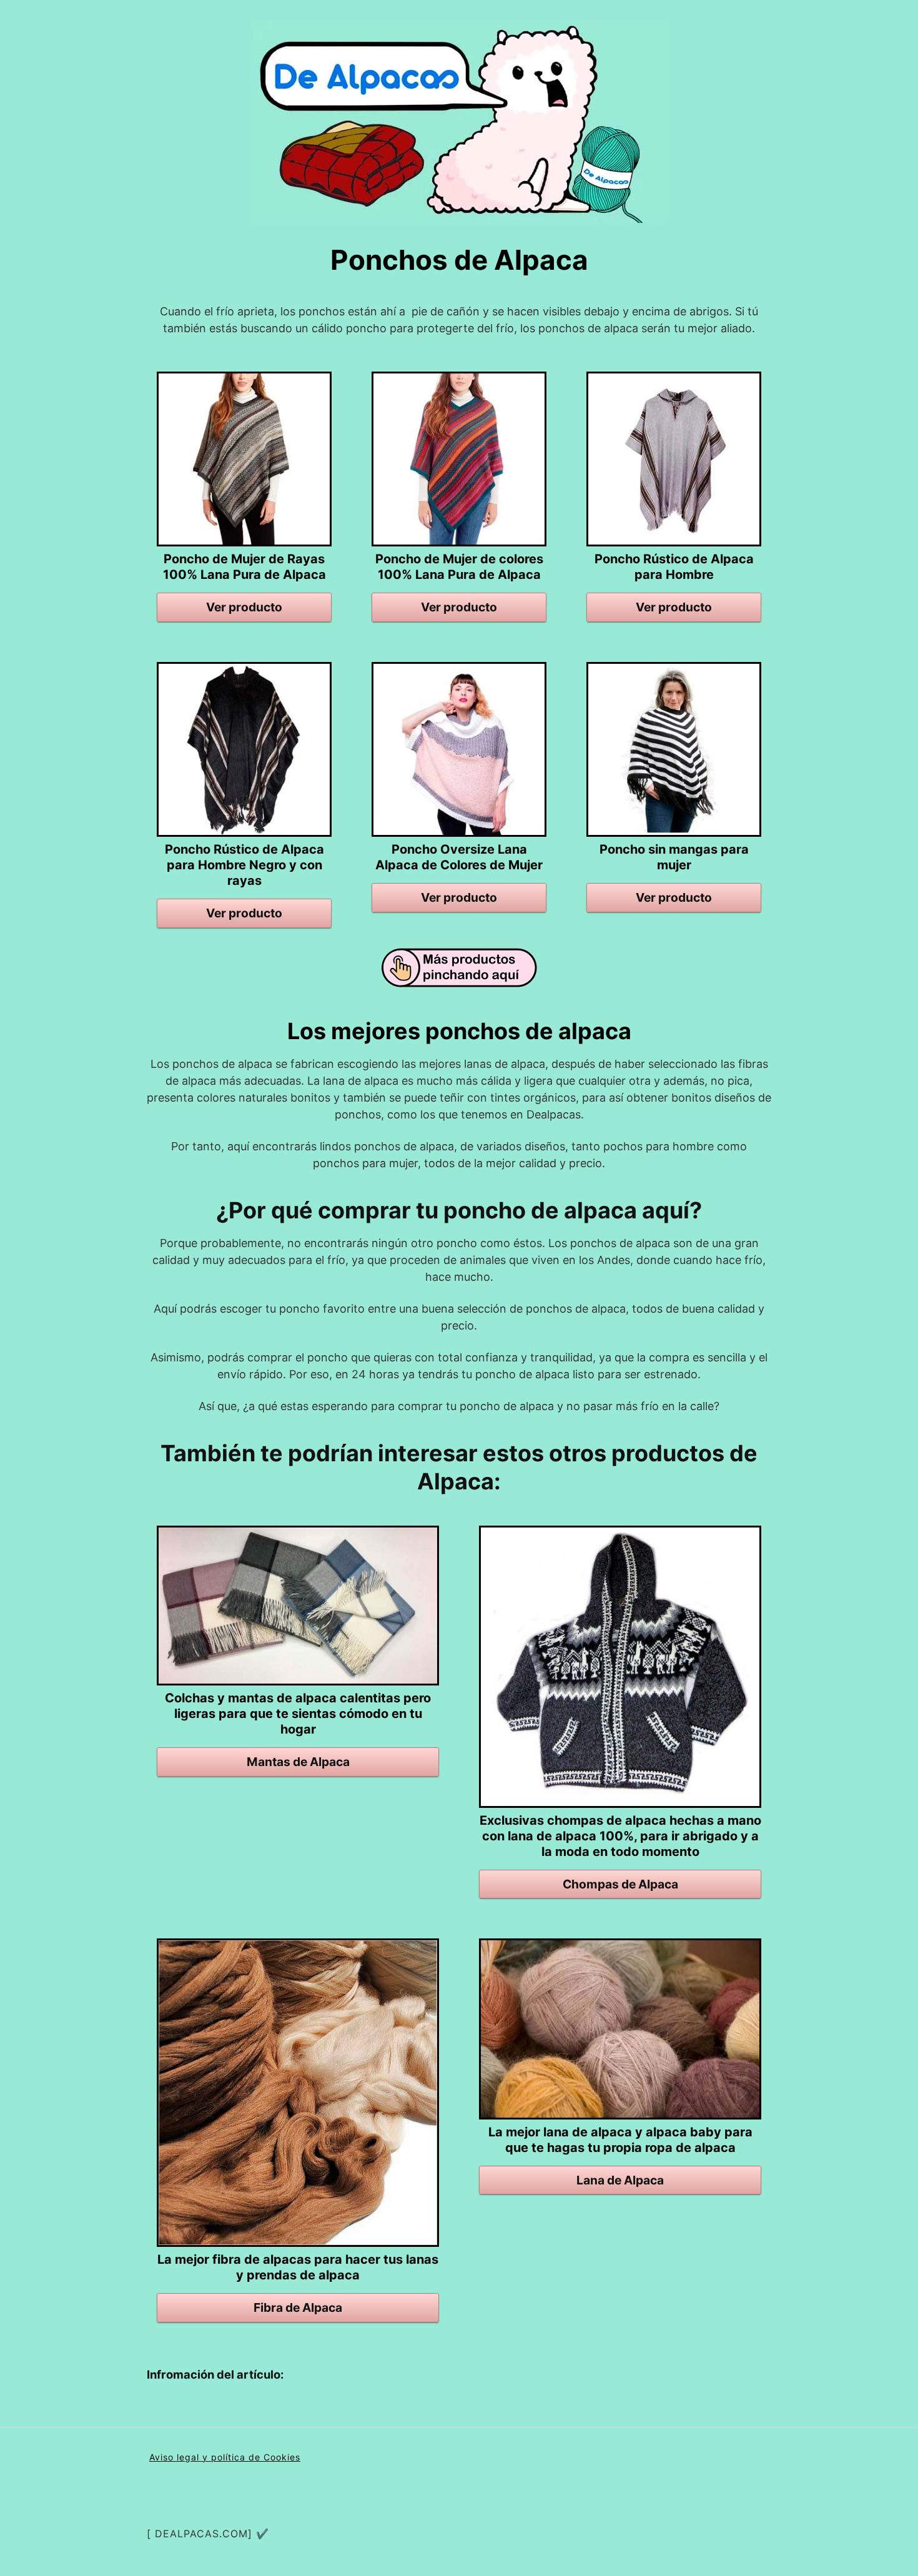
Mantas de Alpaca (298, 1762)
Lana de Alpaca (620, 2180)
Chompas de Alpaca (620, 1884)
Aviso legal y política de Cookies (225, 2457)
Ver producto (244, 607)
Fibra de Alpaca (298, 2307)
